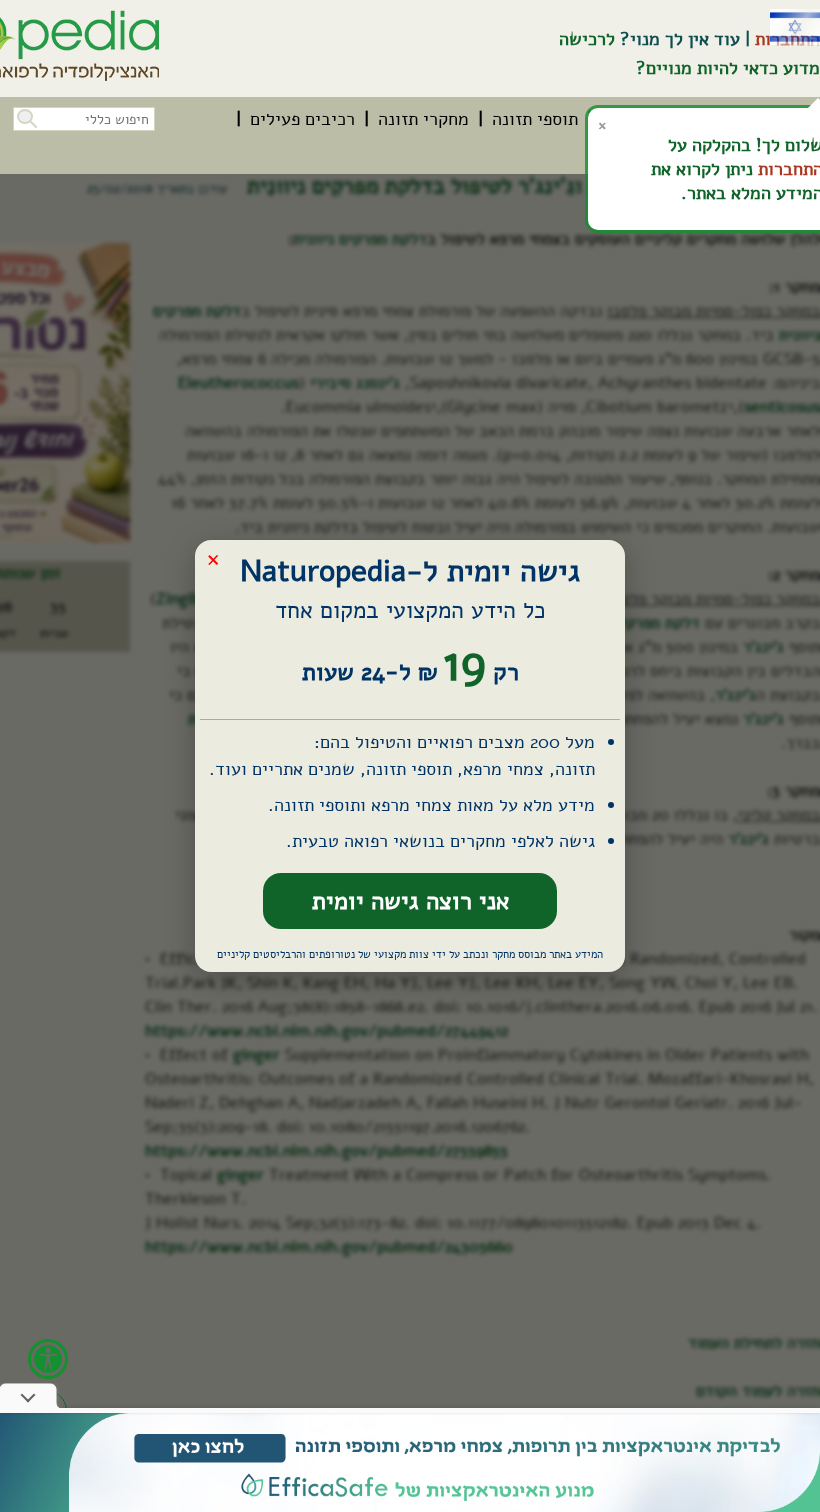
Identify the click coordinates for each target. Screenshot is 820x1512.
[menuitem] (535, 119)
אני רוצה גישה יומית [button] (410, 901)
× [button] (213, 558)
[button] (25, 116)
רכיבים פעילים (302, 119)
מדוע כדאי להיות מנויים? (728, 68)
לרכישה (587, 39)
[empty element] (410, 1462)
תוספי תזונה (535, 119)
